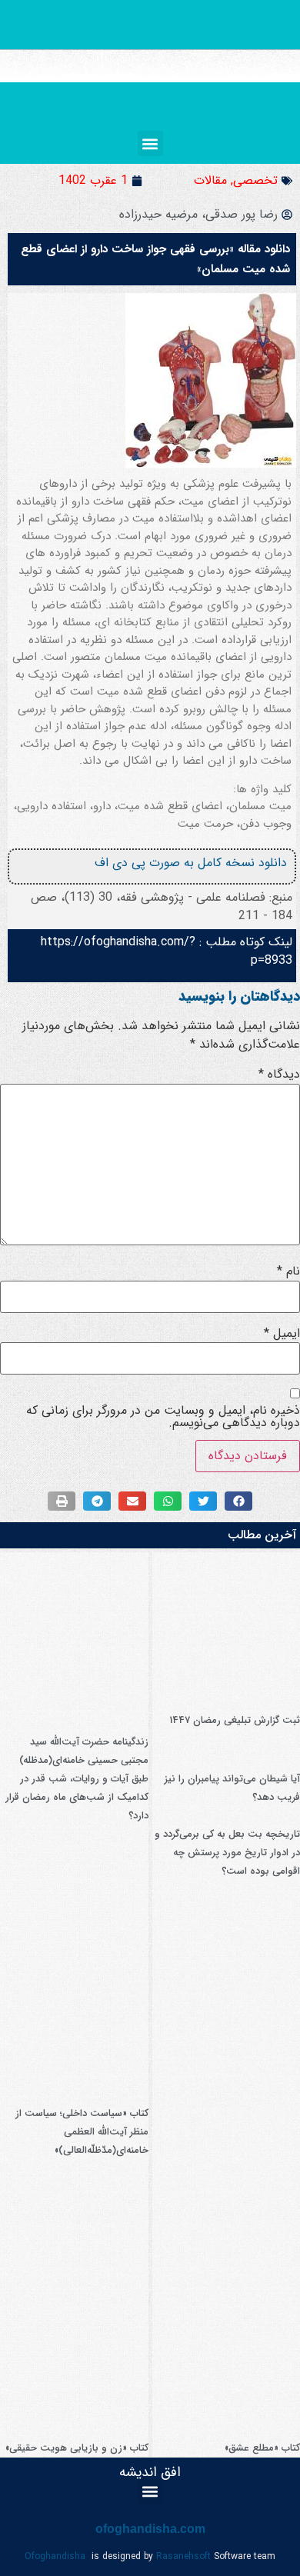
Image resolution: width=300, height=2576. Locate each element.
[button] (150, 143)
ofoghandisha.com (150, 2529)
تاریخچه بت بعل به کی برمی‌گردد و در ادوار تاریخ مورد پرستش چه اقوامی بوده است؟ (227, 1853)
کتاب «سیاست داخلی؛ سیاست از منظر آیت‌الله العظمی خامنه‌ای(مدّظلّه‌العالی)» (82, 2132)
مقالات (210, 180)
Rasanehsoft (183, 2556)
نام (288, 1271)
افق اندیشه (150, 2472)
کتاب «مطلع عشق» (262, 2448)
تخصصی (255, 180)
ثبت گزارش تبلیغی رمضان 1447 (235, 1720)
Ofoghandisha (55, 2556)
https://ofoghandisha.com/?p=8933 (167, 951)
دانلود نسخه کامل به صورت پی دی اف (191, 863)
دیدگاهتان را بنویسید (239, 996)
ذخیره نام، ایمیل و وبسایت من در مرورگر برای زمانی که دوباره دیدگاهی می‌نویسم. (163, 1417)
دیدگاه (279, 1075)
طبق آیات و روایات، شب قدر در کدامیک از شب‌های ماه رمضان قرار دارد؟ (77, 1797)
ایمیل (282, 1334)
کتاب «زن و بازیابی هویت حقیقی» (77, 2448)
